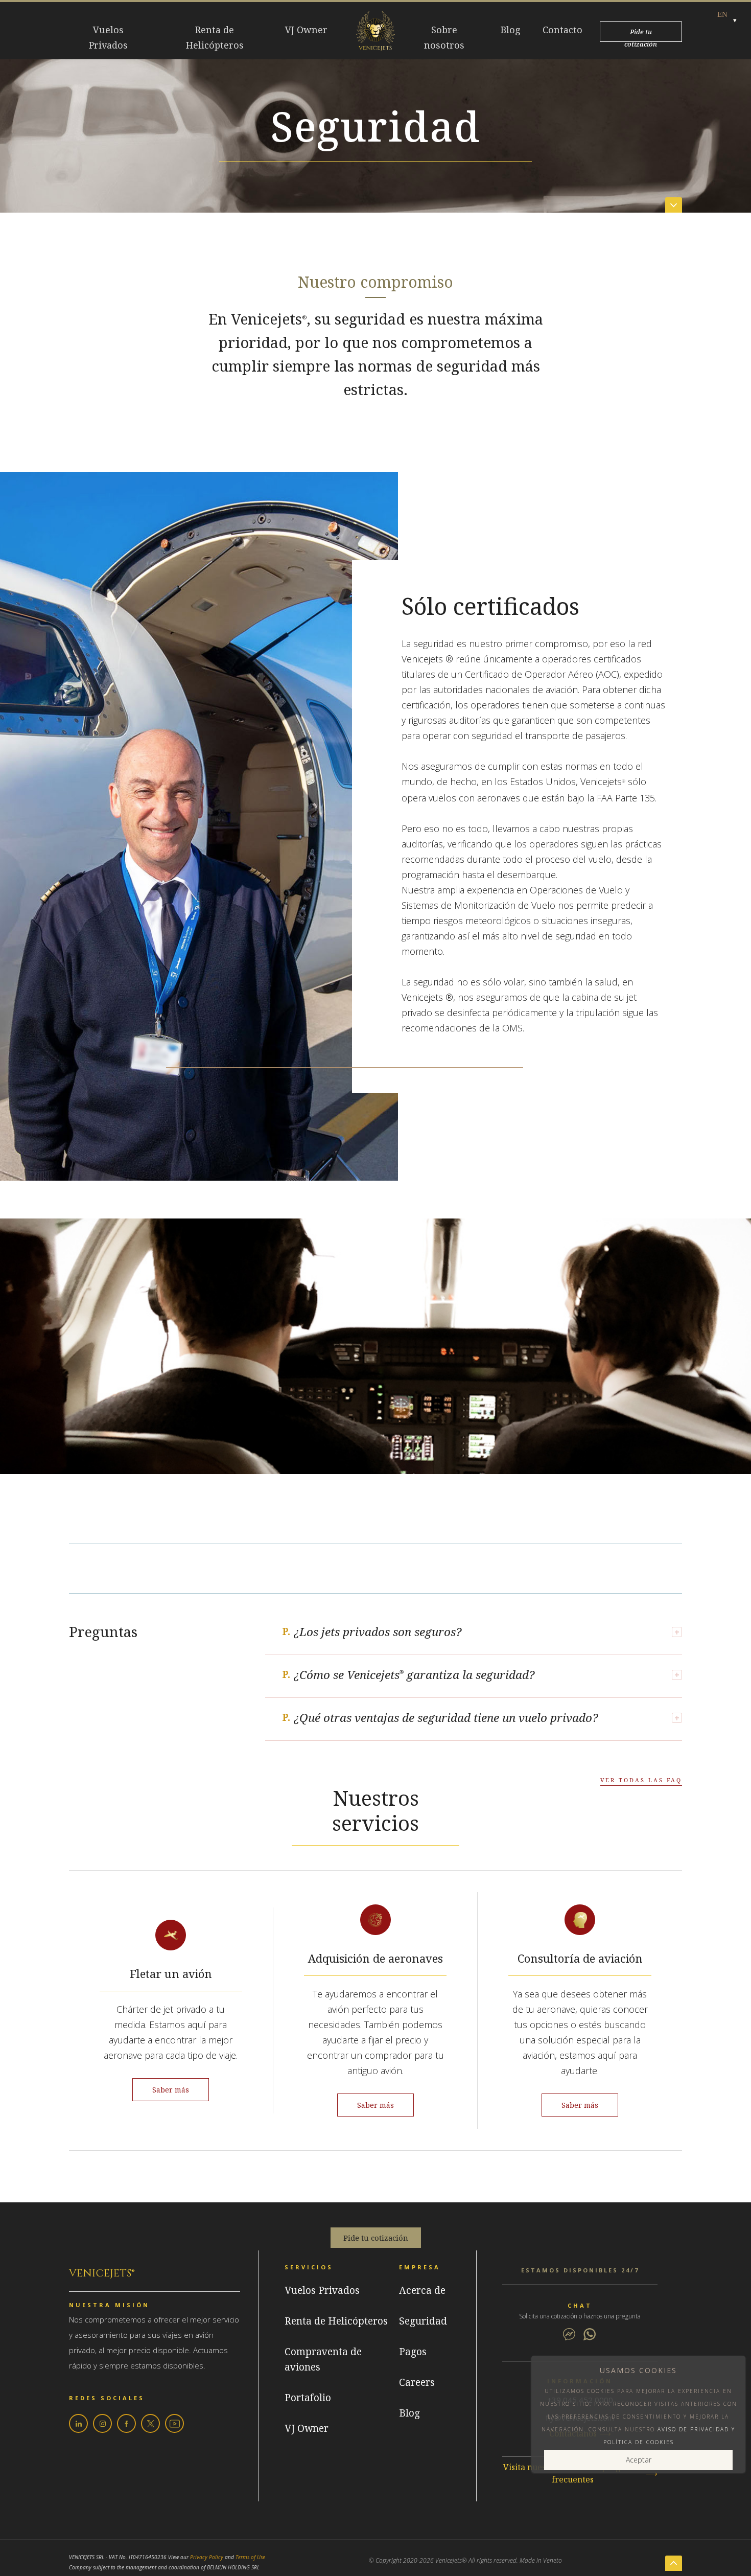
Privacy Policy (207, 2557)
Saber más (171, 2090)
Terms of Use (250, 2557)
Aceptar (639, 2460)
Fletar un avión (171, 1974)
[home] (375, 32)
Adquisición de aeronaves (375, 1959)
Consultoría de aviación (580, 1959)
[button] (722, 14)
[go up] (674, 2563)
